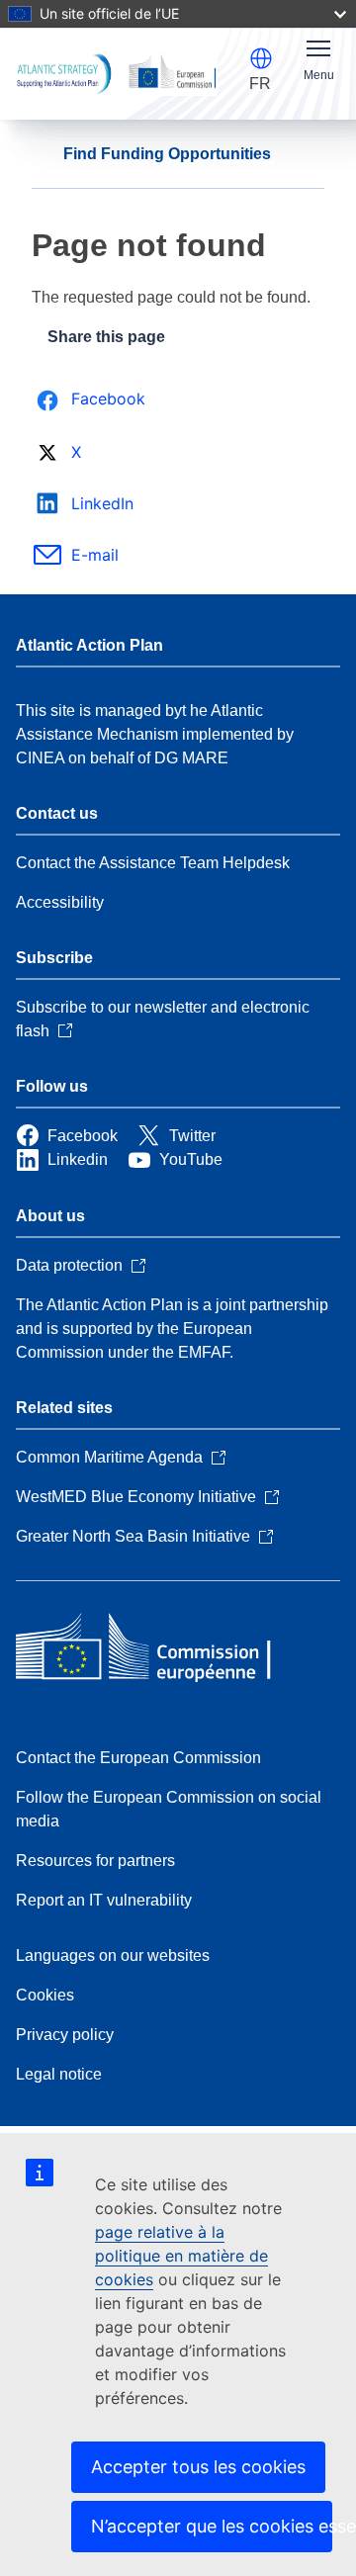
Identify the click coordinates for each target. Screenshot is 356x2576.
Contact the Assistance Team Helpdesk (153, 863)
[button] (261, 58)
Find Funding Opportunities (167, 154)
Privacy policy (65, 2035)
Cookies (45, 1995)
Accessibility (60, 902)
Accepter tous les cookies (198, 2467)
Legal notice (59, 2074)
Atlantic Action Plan (89, 645)
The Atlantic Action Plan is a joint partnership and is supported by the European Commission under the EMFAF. (172, 1329)
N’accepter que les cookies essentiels (212, 2526)
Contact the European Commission (138, 1758)
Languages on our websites (113, 1955)
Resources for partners (95, 1861)
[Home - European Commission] (159, 1648)
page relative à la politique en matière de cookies (181, 2256)
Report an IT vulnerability (104, 1900)
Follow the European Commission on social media (169, 1809)
